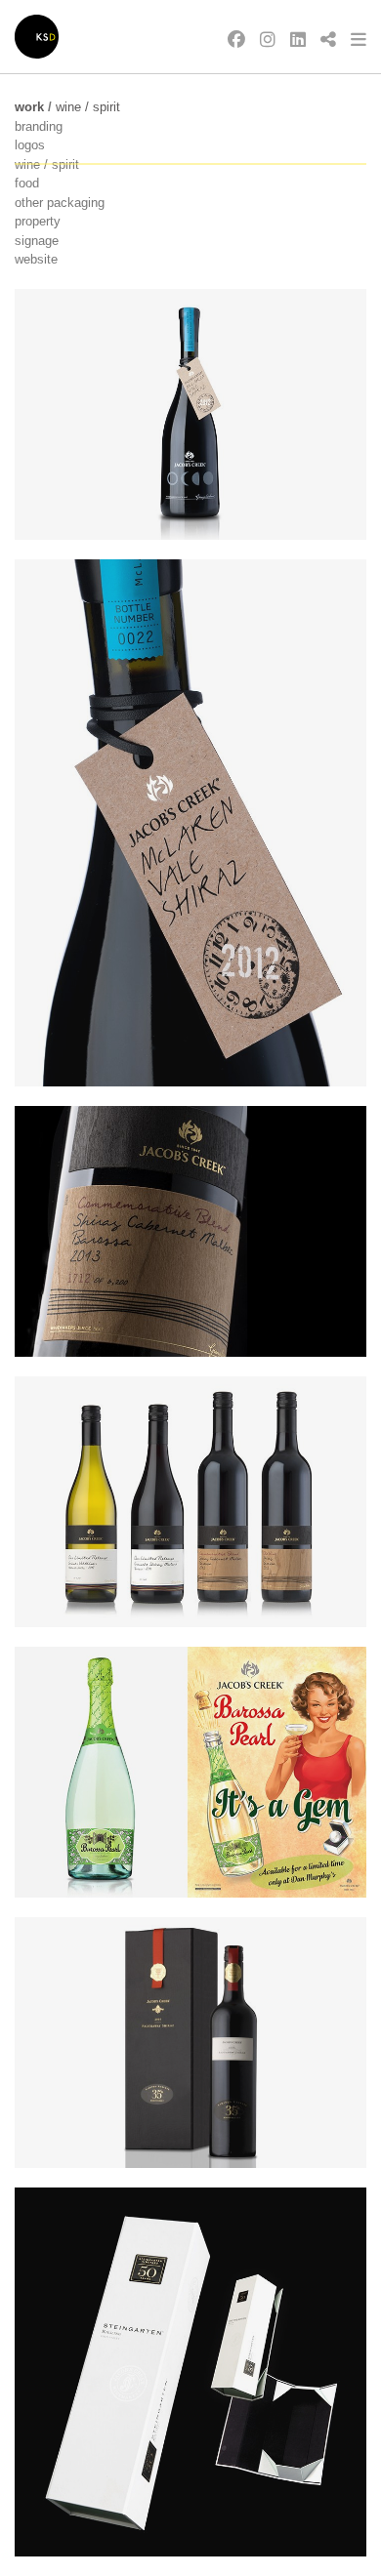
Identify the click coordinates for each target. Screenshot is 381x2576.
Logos (30, 145)
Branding (39, 126)
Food (27, 183)
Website (36, 259)
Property (38, 221)
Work (29, 107)
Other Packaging (60, 203)
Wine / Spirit (88, 107)
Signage (37, 241)
